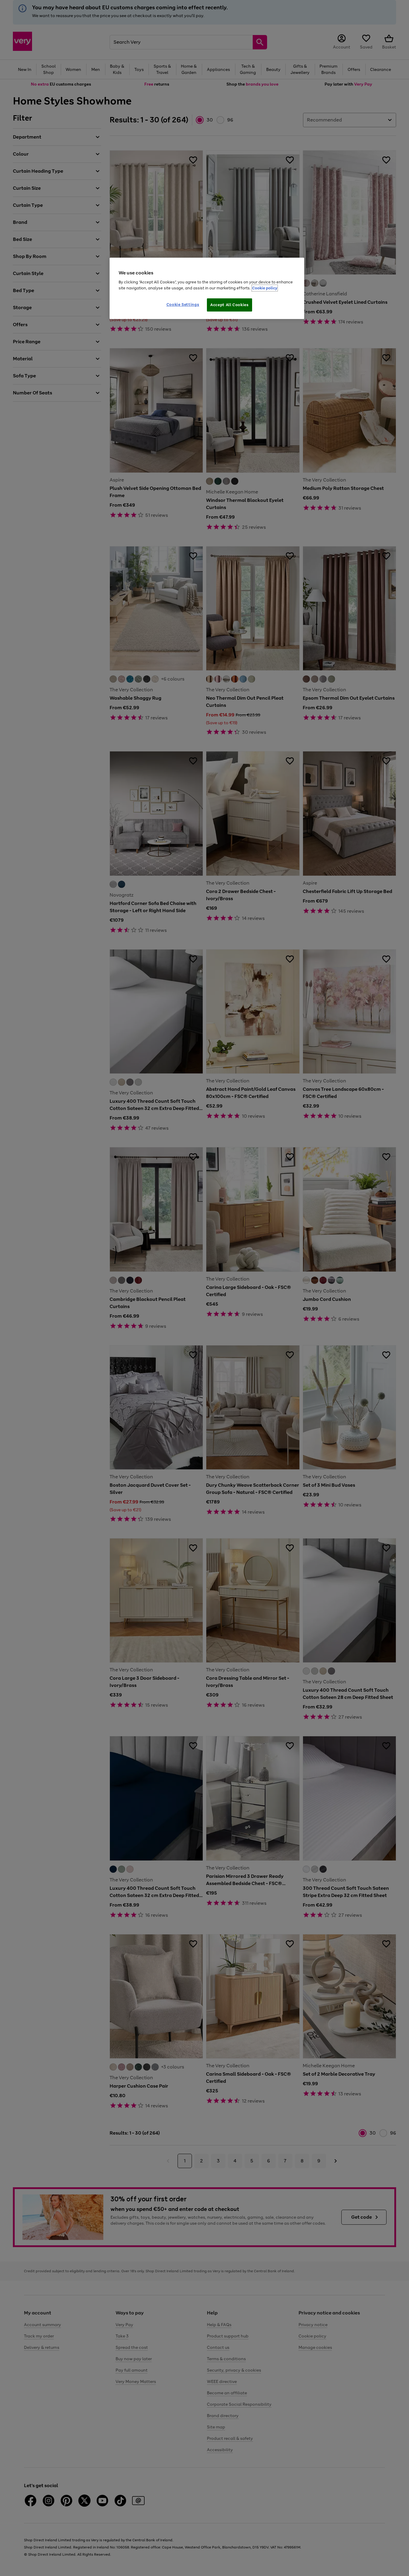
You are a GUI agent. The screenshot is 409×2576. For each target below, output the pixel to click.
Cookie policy (265, 288)
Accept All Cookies (230, 305)
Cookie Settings (183, 304)
